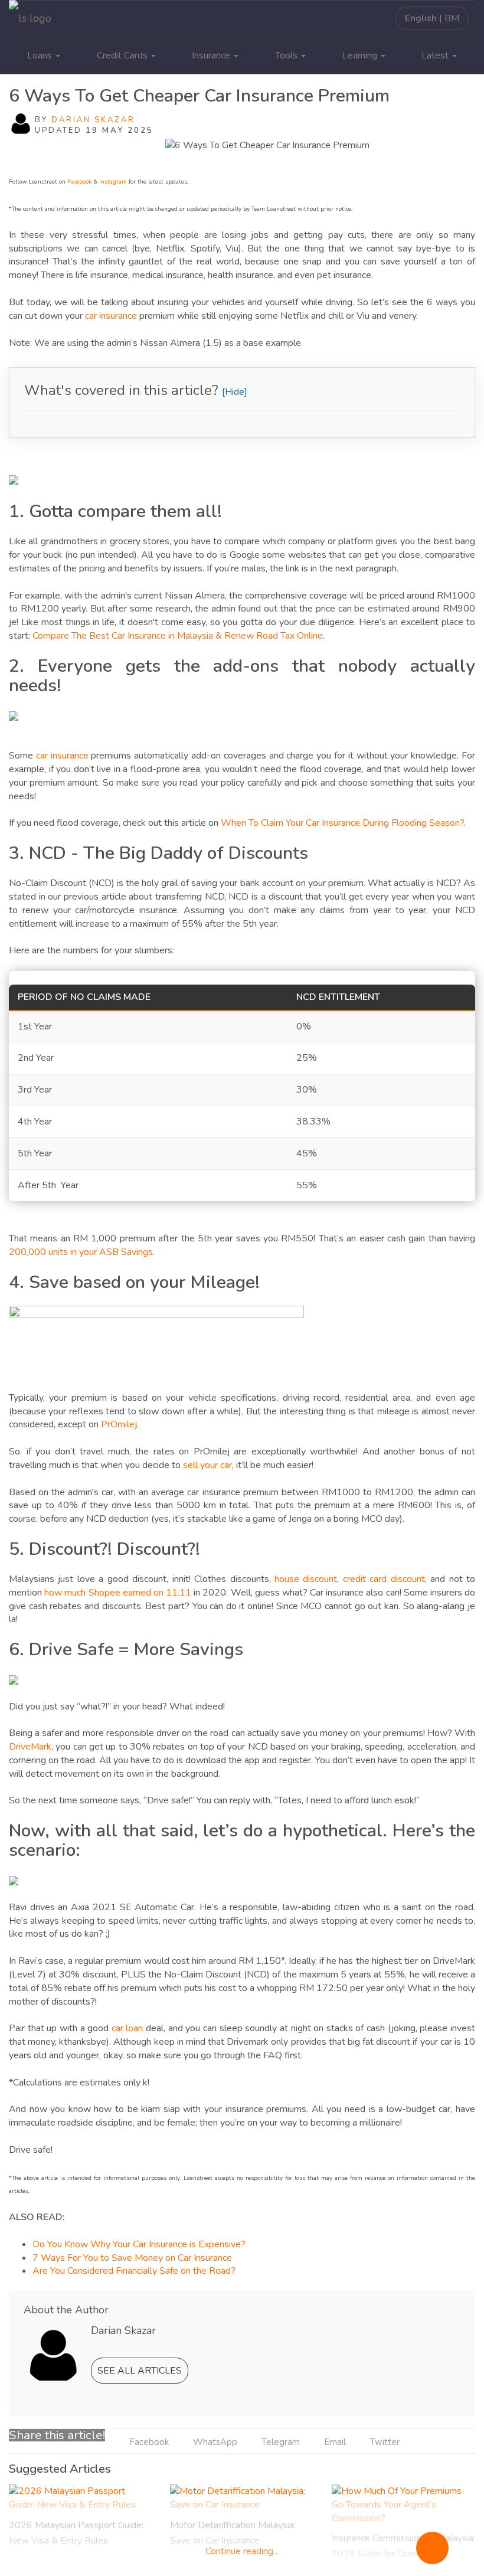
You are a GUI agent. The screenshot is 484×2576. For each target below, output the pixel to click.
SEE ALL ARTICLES (140, 2371)
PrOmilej (119, 1424)
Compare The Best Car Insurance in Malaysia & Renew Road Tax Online (178, 636)
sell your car (207, 1465)
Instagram (113, 182)
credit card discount (384, 1579)
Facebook (79, 182)
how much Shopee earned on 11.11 (118, 1593)
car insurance (111, 316)
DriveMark (30, 1747)
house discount (306, 1579)
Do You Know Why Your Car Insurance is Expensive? (139, 2244)
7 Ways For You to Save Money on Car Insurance (132, 2258)
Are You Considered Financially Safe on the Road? (134, 2271)
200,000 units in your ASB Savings (81, 1252)
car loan (127, 2028)
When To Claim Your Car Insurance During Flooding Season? (342, 823)
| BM (432, 18)
